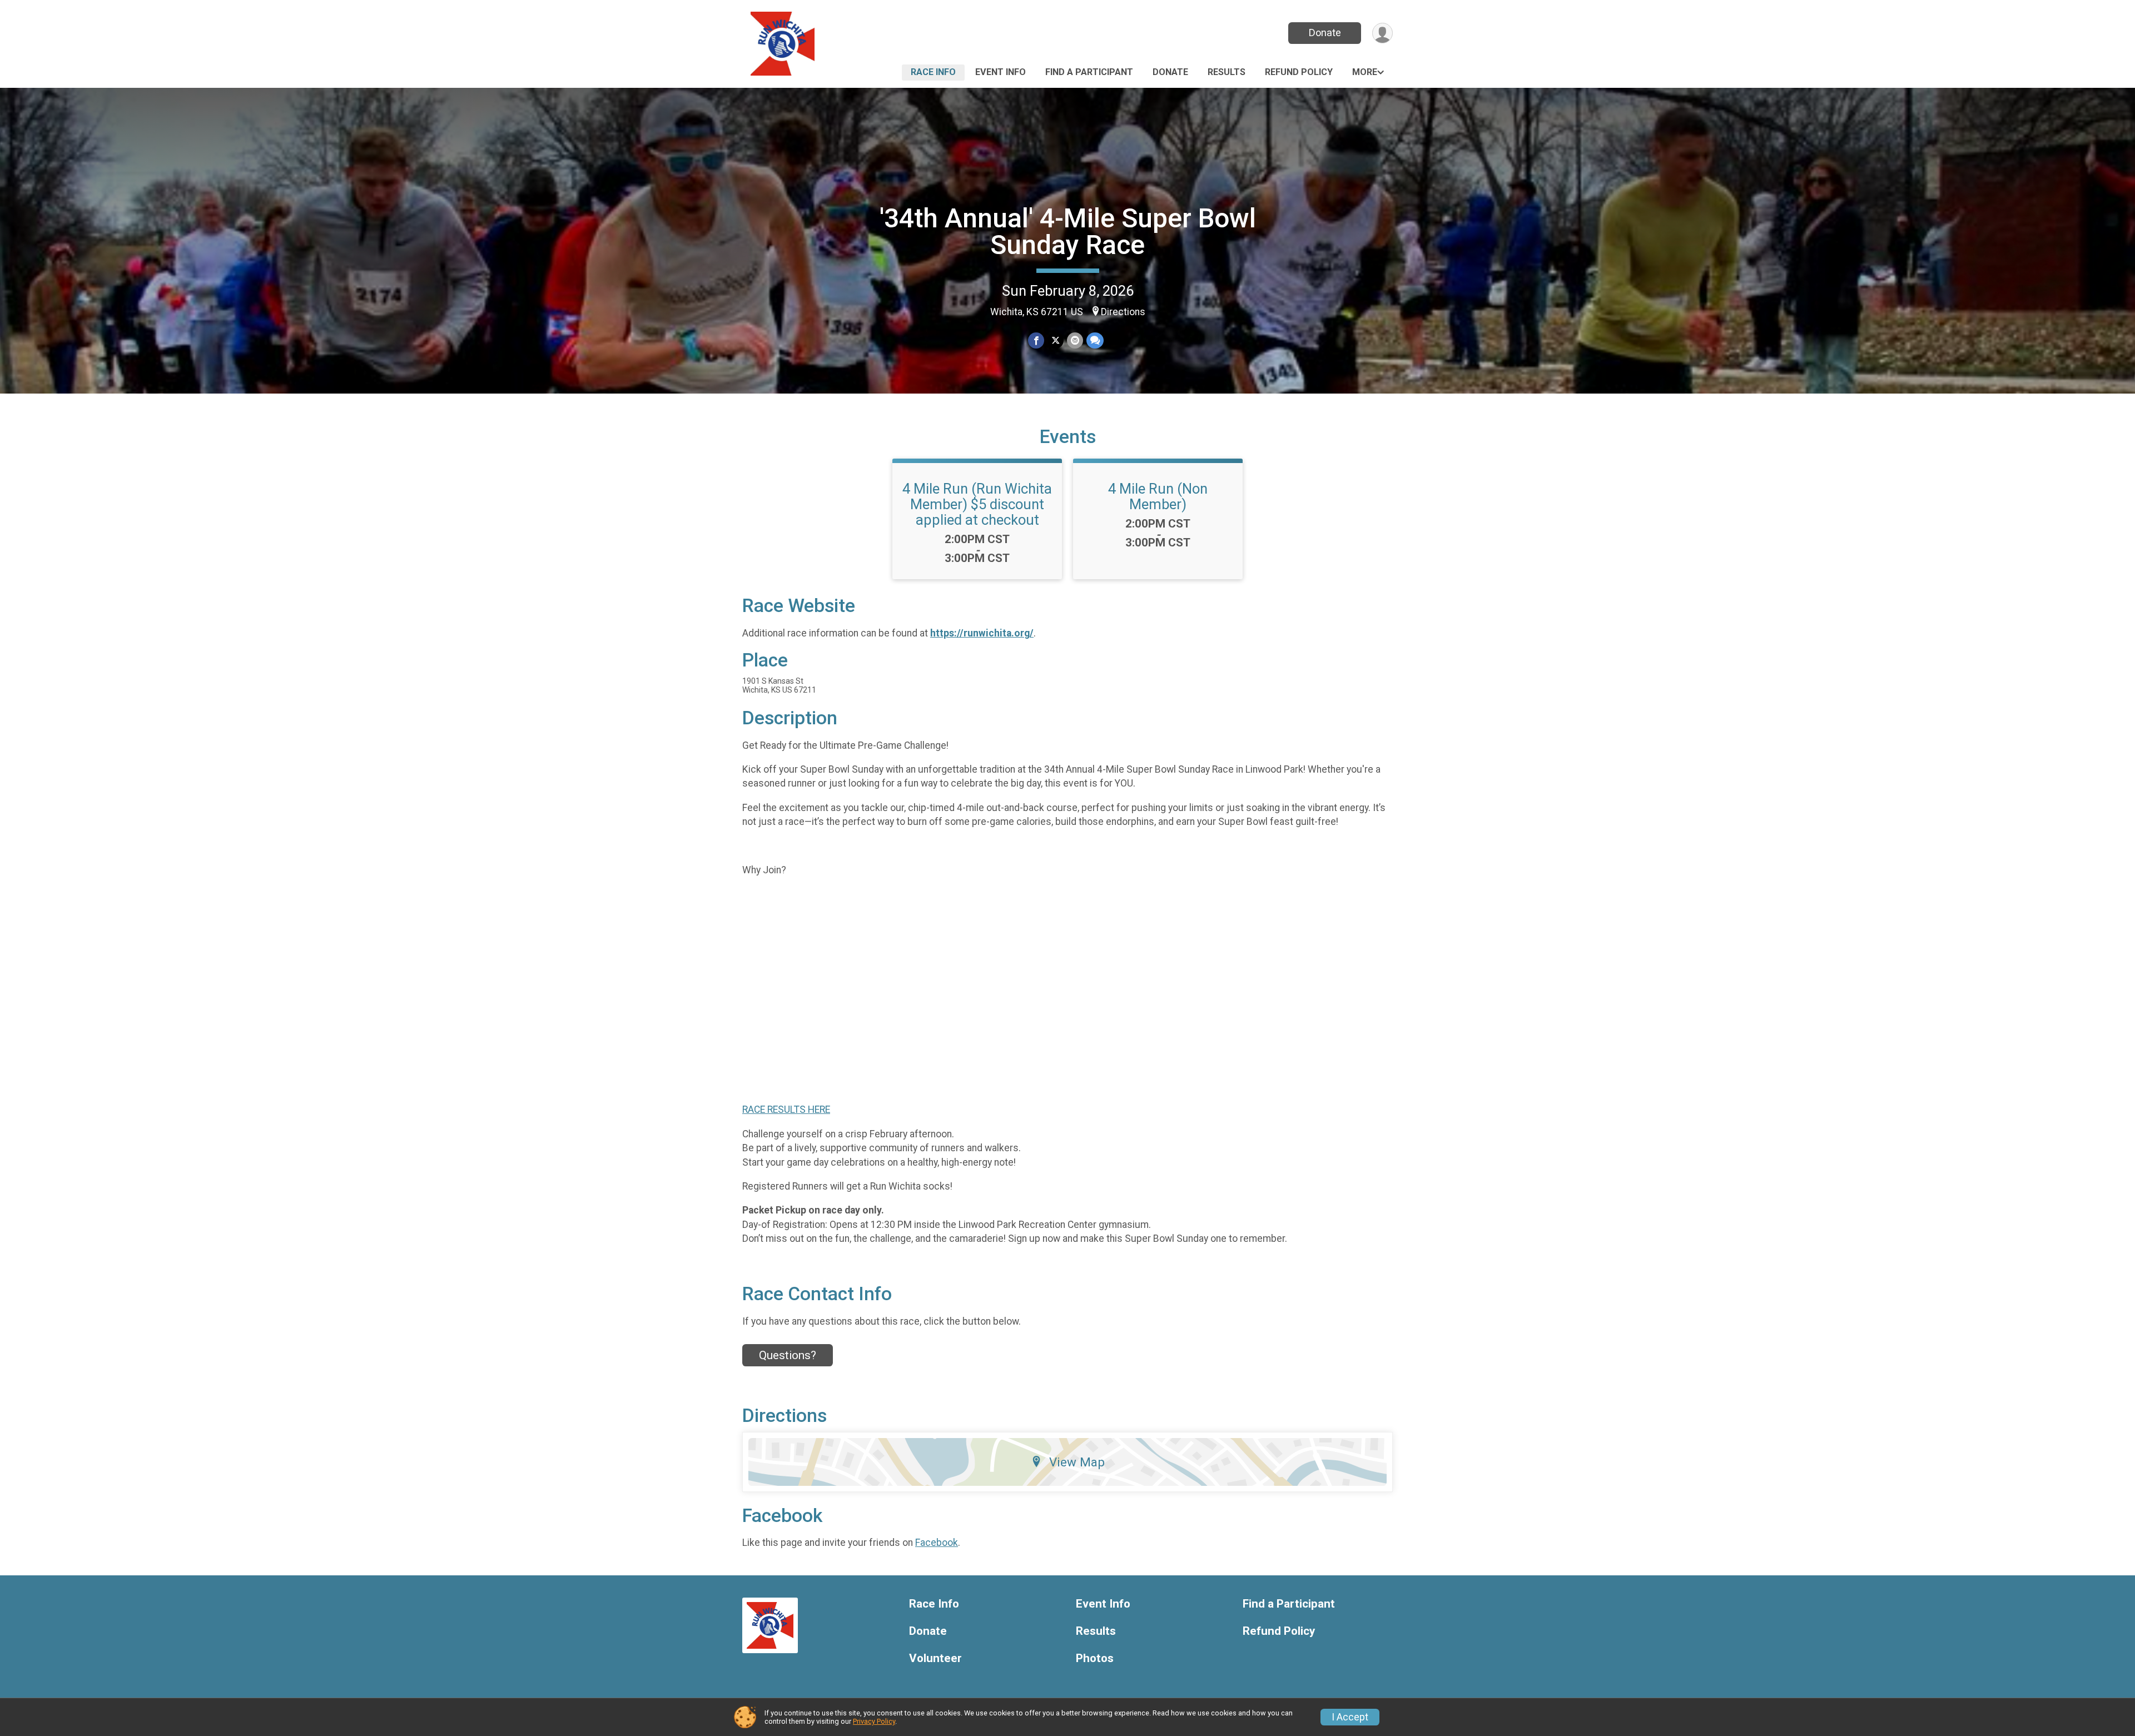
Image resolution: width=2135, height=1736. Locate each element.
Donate (1325, 33)
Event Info (1001, 72)
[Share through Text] (1095, 340)
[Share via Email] (1075, 340)
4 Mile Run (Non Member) (1158, 496)
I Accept (1350, 1717)
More (1365, 72)
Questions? (788, 1355)
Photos (1095, 1658)
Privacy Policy (874, 1721)
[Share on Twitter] (1056, 340)
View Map (1077, 1462)
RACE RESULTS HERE (786, 1110)
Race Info (933, 72)
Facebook (937, 1543)
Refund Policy (1299, 72)
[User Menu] (1382, 33)
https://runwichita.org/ (982, 633)
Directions (1123, 312)
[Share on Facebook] (1036, 340)
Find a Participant (1089, 72)
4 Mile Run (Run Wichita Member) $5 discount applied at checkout (977, 504)
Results (1227, 72)
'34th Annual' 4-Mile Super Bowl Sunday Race (1068, 232)
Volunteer (935, 1658)
